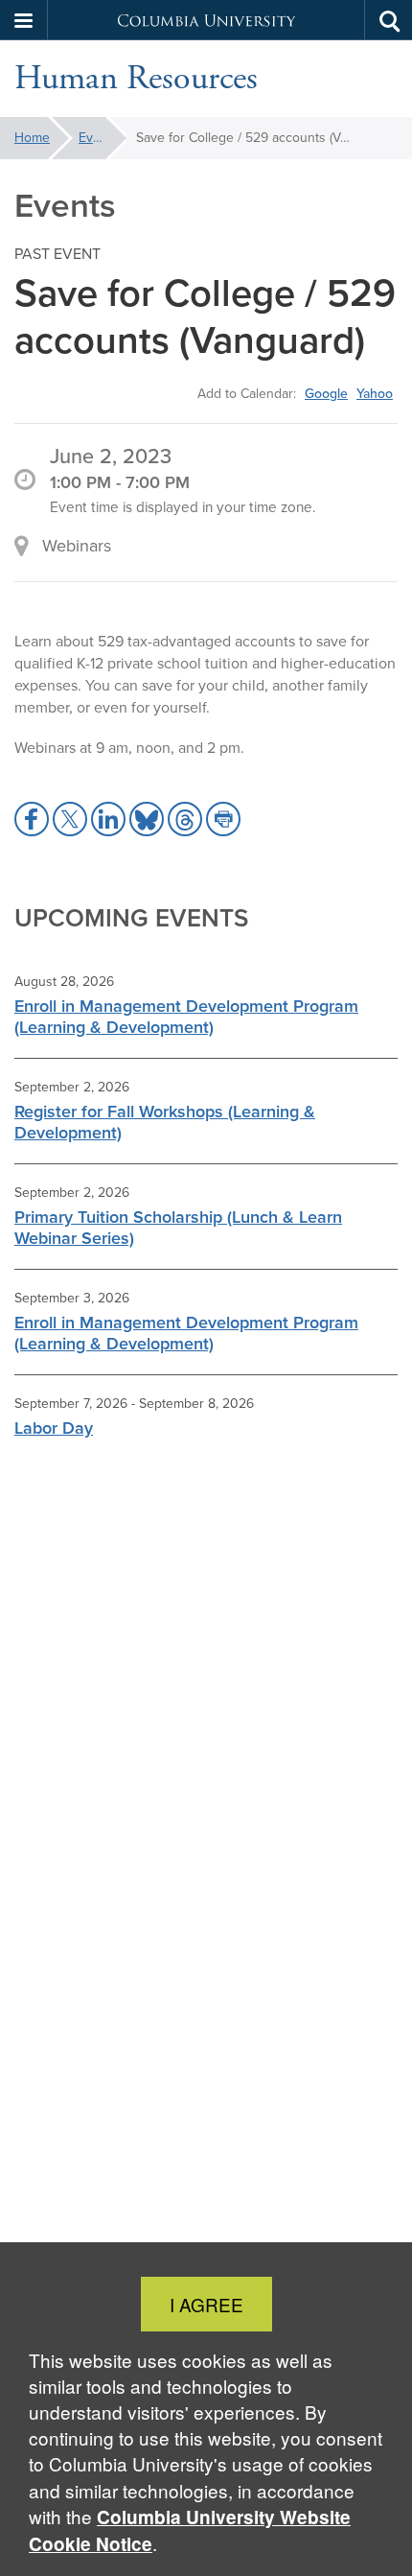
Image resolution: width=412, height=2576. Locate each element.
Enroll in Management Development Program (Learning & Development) (186, 1017)
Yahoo (375, 393)
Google (326, 393)
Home (32, 138)
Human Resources (136, 79)
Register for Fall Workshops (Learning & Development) (165, 1122)
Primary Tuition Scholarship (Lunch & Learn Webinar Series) (178, 1228)
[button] (24, 20)
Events (99, 138)
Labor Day (54, 1428)
